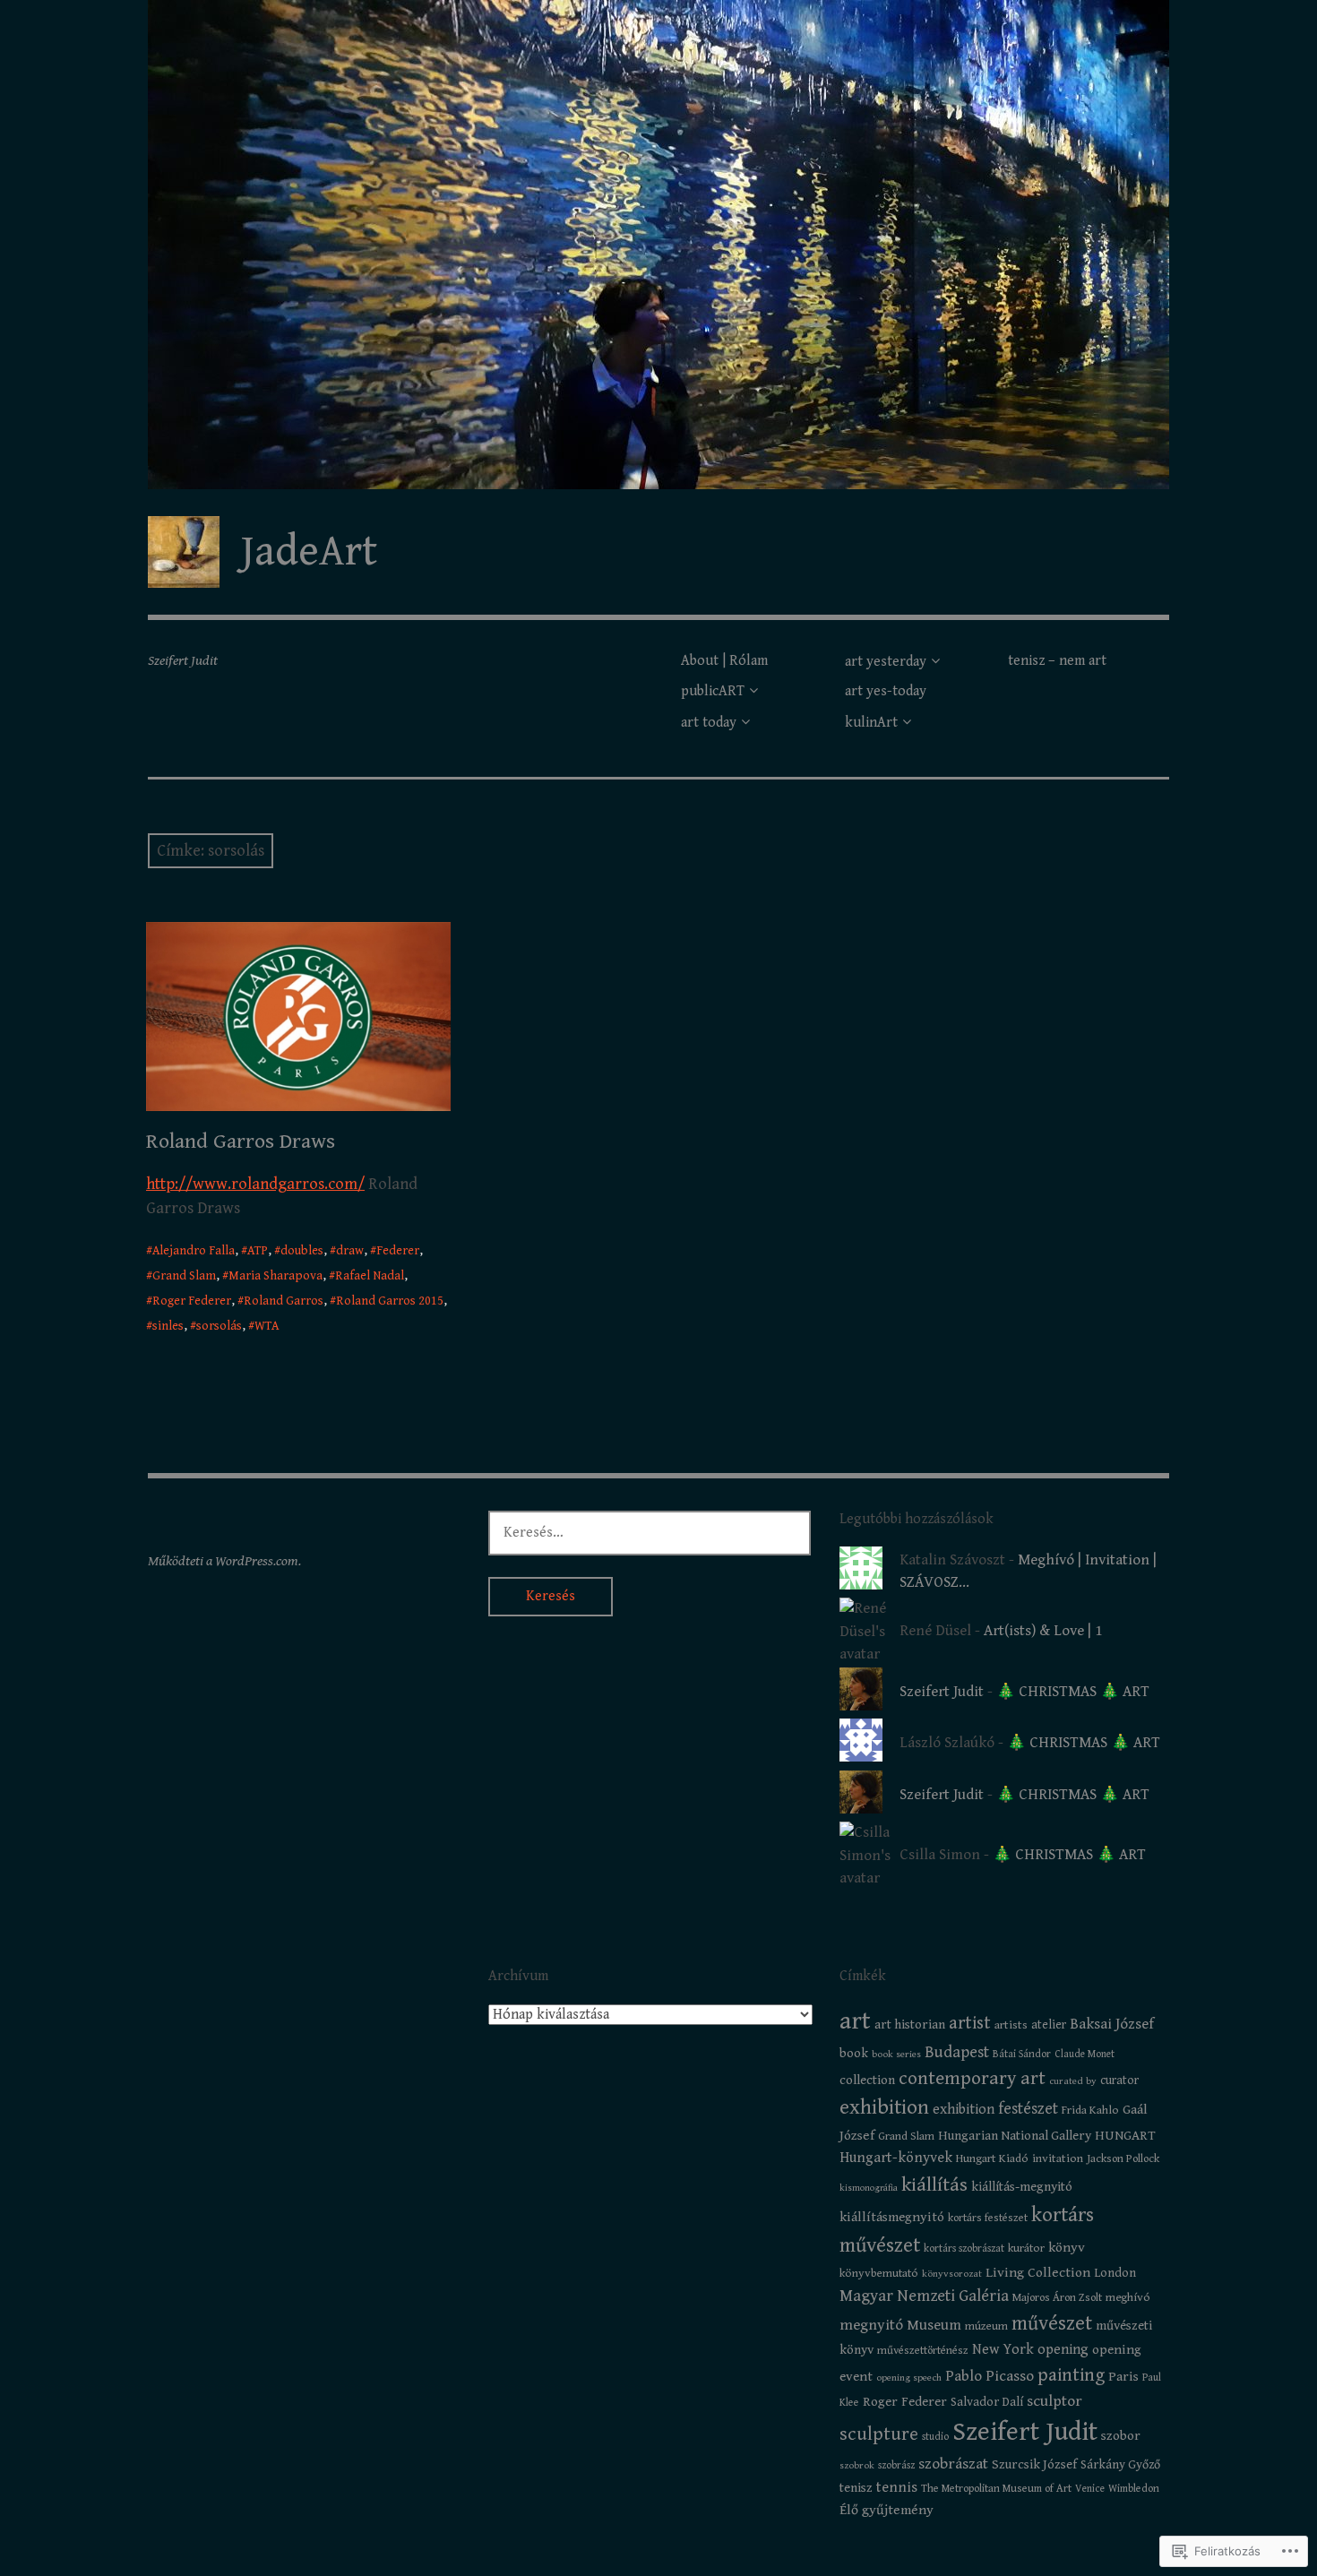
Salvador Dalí (987, 2402)
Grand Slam (184, 1276)
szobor (1121, 2436)
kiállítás (934, 2185)
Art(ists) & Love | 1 (1043, 1631)
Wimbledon (1134, 2489)
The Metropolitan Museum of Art (996, 2489)
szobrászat (953, 2464)
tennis (897, 2488)
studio (935, 2437)
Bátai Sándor (1022, 2054)
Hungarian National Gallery (1015, 2136)
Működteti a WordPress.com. (224, 1561)
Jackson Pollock (1123, 2159)
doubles (302, 1251)
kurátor (1026, 2248)
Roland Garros (284, 1301)
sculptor (1054, 2401)
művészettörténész (923, 2351)
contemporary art (972, 2079)
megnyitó (871, 2325)
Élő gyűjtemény (887, 2510)
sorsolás (219, 1326)
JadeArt (309, 552)
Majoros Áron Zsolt (1057, 2298)
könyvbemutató (879, 2273)
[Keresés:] (650, 1532)
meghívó (1128, 2297)
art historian (910, 2025)
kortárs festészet (988, 2218)
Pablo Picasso (990, 2376)
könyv (1067, 2247)
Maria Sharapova (275, 1276)
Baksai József (1112, 2024)
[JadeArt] (658, 245)
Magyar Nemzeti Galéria (924, 2296)
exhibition (884, 2108)
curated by (1073, 2081)
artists (1011, 2025)
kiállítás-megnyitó (1022, 2187)
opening (1063, 2350)
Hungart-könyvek (896, 2158)
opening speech (909, 2378)
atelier (1049, 2025)
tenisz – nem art (1057, 661)
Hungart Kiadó (992, 2158)
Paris (1123, 2377)
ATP (258, 1251)
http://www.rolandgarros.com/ (255, 1184)
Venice (1090, 2489)
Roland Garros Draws (241, 1142)
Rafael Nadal (370, 1276)
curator (1119, 2081)
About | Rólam (724, 661)
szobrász (896, 2465)
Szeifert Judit (942, 1692)
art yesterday (886, 662)
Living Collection (1038, 2272)
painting (1071, 2375)
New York (1003, 2350)
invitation (1058, 2158)
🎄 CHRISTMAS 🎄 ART (1073, 1692)
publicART (713, 691)
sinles (168, 1326)
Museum (934, 2325)
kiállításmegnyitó (892, 2217)
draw (350, 1251)
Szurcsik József (1034, 2464)
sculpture (879, 2434)
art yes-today (886, 691)
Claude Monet (1085, 2054)
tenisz (856, 2488)
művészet (1052, 2324)
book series (896, 2054)
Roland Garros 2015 (390, 1301)
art (855, 2021)
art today (709, 723)
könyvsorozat (952, 2274)
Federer (398, 1251)
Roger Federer (192, 1301)
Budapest (957, 2052)
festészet (1028, 2109)
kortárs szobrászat (964, 2249)
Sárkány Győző (1120, 2465)
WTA (267, 1326)
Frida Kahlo (1090, 2110)
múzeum (986, 2326)
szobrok (857, 2465)
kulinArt (871, 723)
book (854, 2053)
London (1115, 2273)
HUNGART (1125, 2136)
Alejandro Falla (194, 1251)
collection (867, 2080)
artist (970, 2023)
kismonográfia (869, 2188)
